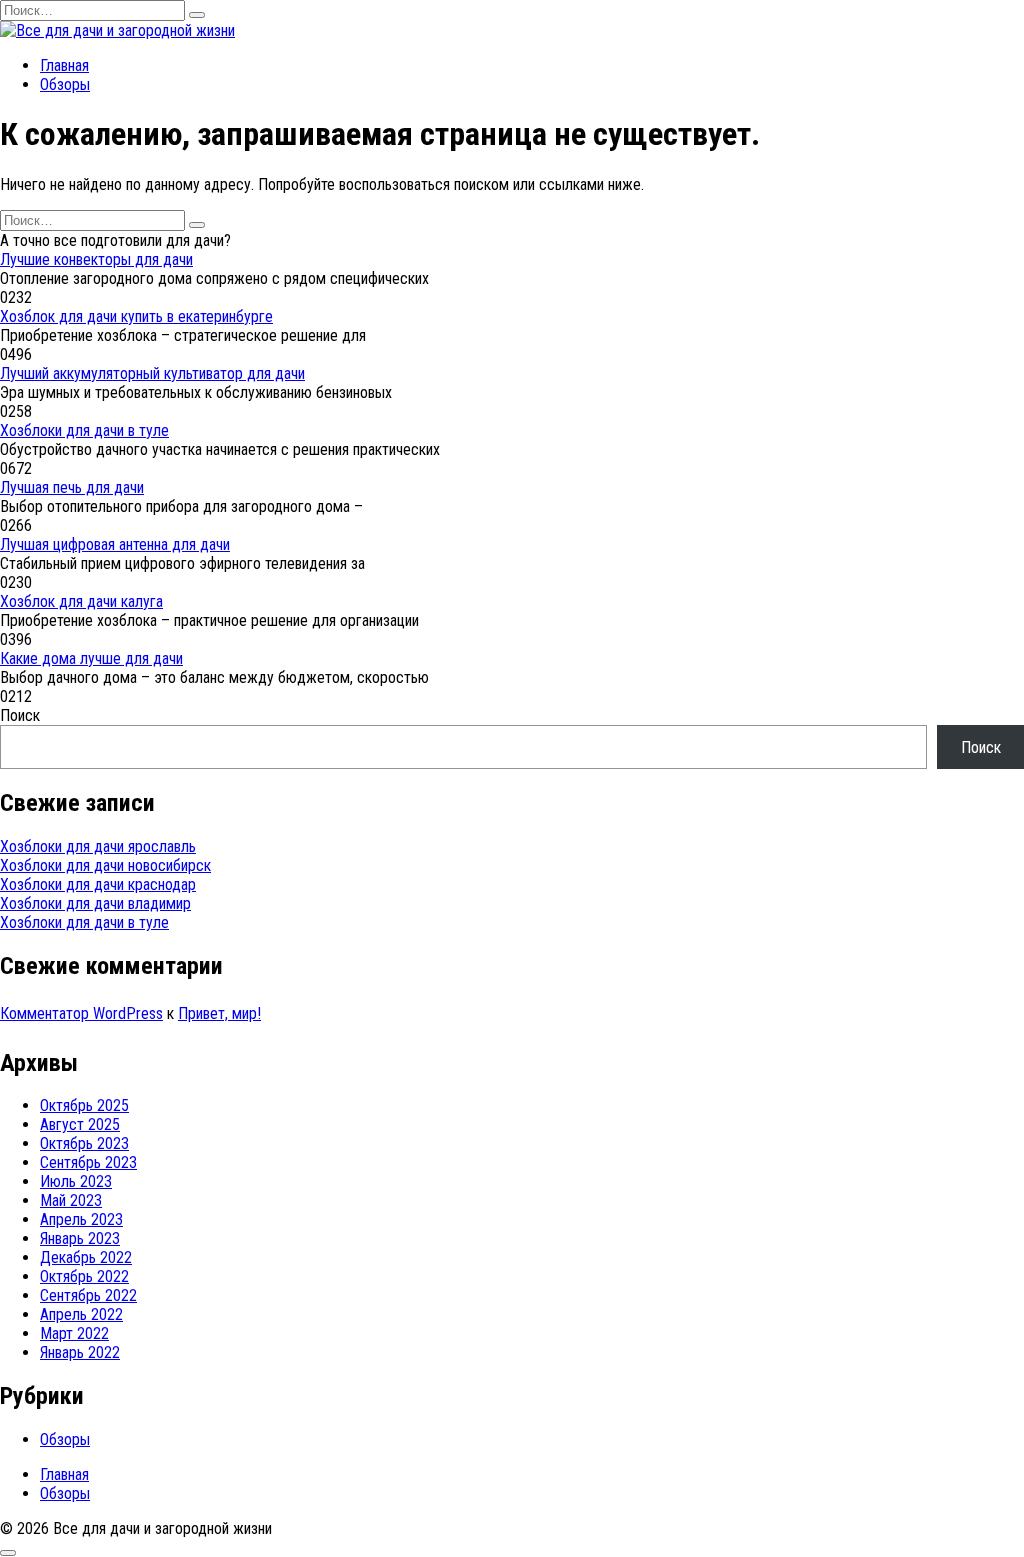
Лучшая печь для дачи (72, 487)
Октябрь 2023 (84, 1143)
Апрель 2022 (81, 1314)
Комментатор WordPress (81, 1013)
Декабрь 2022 (86, 1257)
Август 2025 (80, 1124)
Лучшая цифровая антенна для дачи (115, 544)
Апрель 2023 (81, 1219)
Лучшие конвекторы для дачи (96, 259)
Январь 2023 (80, 1238)
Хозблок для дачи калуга (81, 601)
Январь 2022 (80, 1352)
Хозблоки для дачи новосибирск (105, 865)
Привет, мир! (219, 1013)
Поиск (20, 715)
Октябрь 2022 (84, 1276)
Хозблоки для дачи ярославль (98, 846)
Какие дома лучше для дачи (91, 658)
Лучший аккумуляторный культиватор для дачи (152, 373)
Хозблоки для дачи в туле (84, 430)
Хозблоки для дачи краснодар (98, 884)
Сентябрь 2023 (88, 1162)
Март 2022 (74, 1333)
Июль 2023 (76, 1181)
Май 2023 (71, 1200)
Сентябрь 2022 (88, 1295)
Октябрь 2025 (84, 1105)
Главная (64, 65)
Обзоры (65, 84)
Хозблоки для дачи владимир (95, 903)
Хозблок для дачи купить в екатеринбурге (136, 316)
